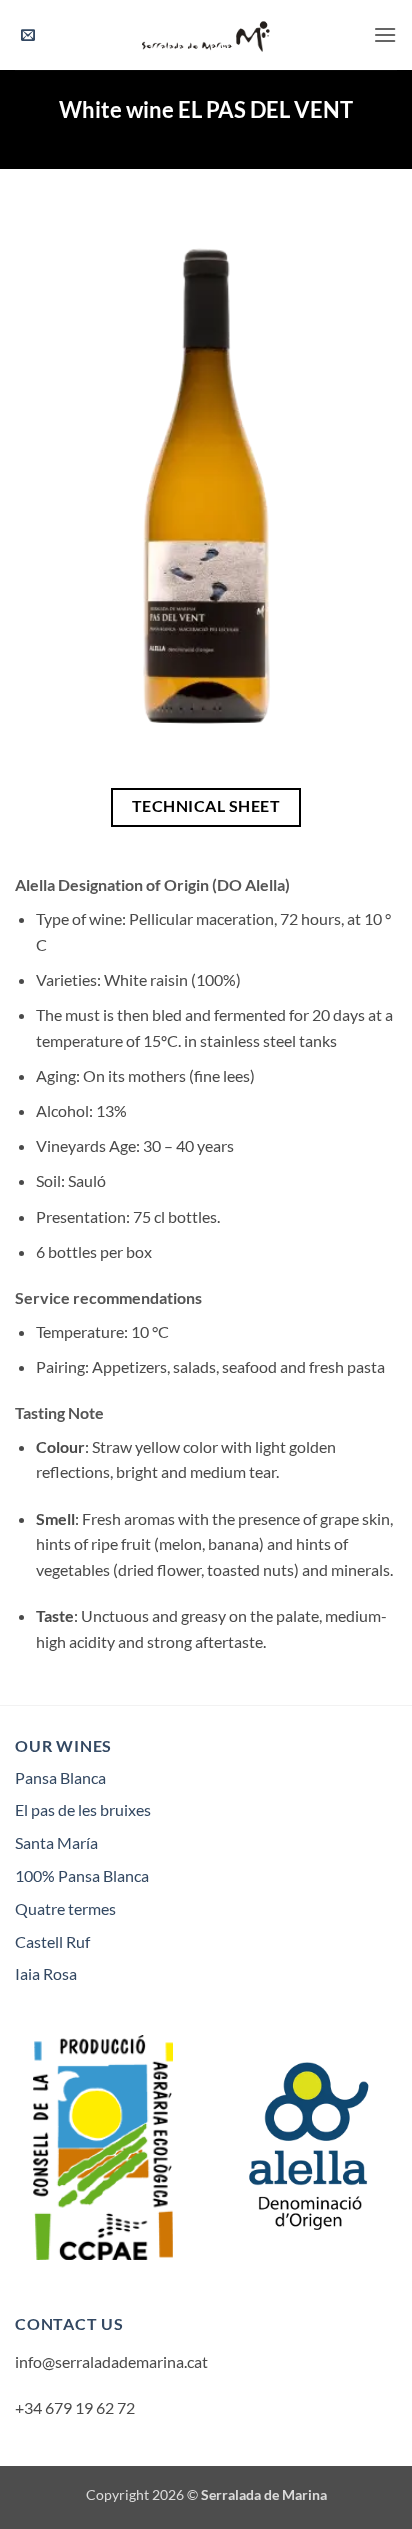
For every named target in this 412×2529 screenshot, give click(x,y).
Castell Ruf (52, 1941)
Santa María (56, 1842)
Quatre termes (65, 1908)
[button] (28, 35)
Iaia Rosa (46, 1973)
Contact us (69, 2323)
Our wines (63, 1745)
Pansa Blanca (60, 1777)
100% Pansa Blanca (82, 1875)
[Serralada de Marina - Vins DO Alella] (206, 35)
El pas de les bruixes (83, 1809)
